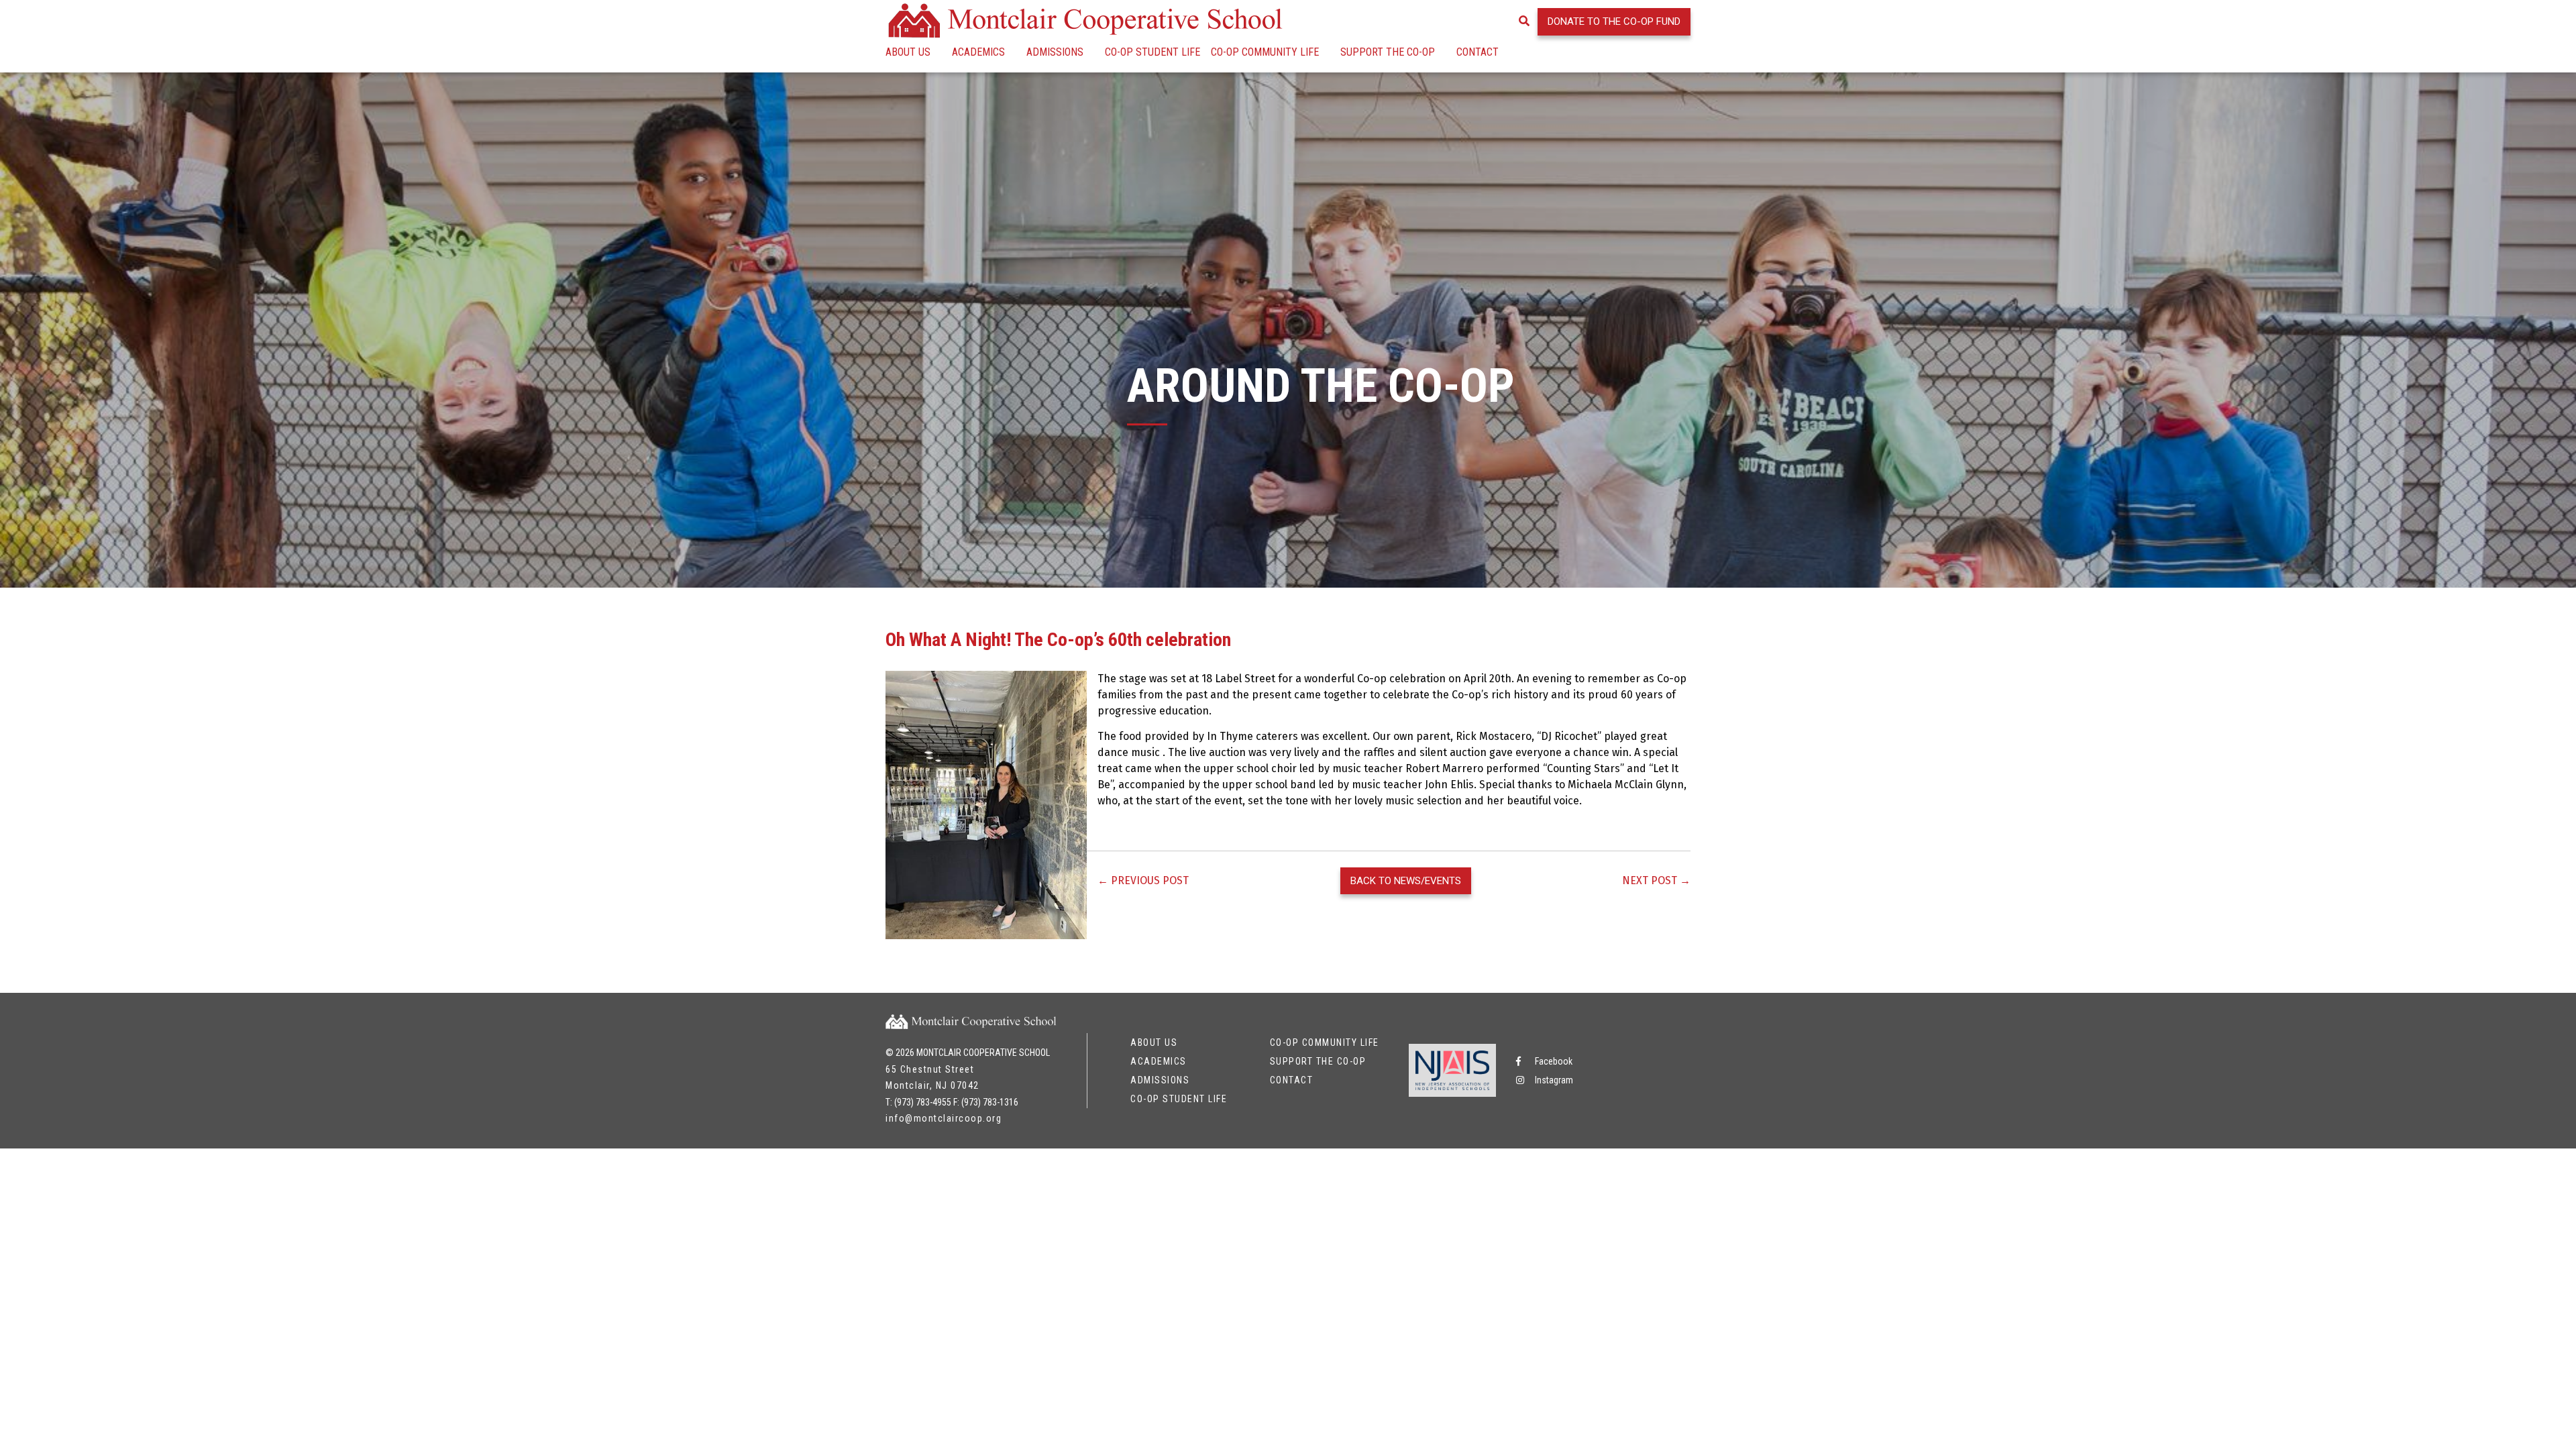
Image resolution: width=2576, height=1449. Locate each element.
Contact (1478, 52)
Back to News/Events (1406, 881)
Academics (978, 52)
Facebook (1553, 1061)
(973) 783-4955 (923, 1102)
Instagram (1553, 1080)
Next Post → (1656, 880)
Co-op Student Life (1152, 52)
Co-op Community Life (1265, 52)
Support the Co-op (1388, 52)
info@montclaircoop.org (944, 1118)
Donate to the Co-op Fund (1614, 21)
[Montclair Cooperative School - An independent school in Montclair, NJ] (1087, 20)
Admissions (1055, 52)
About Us (908, 52)
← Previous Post (1143, 880)
